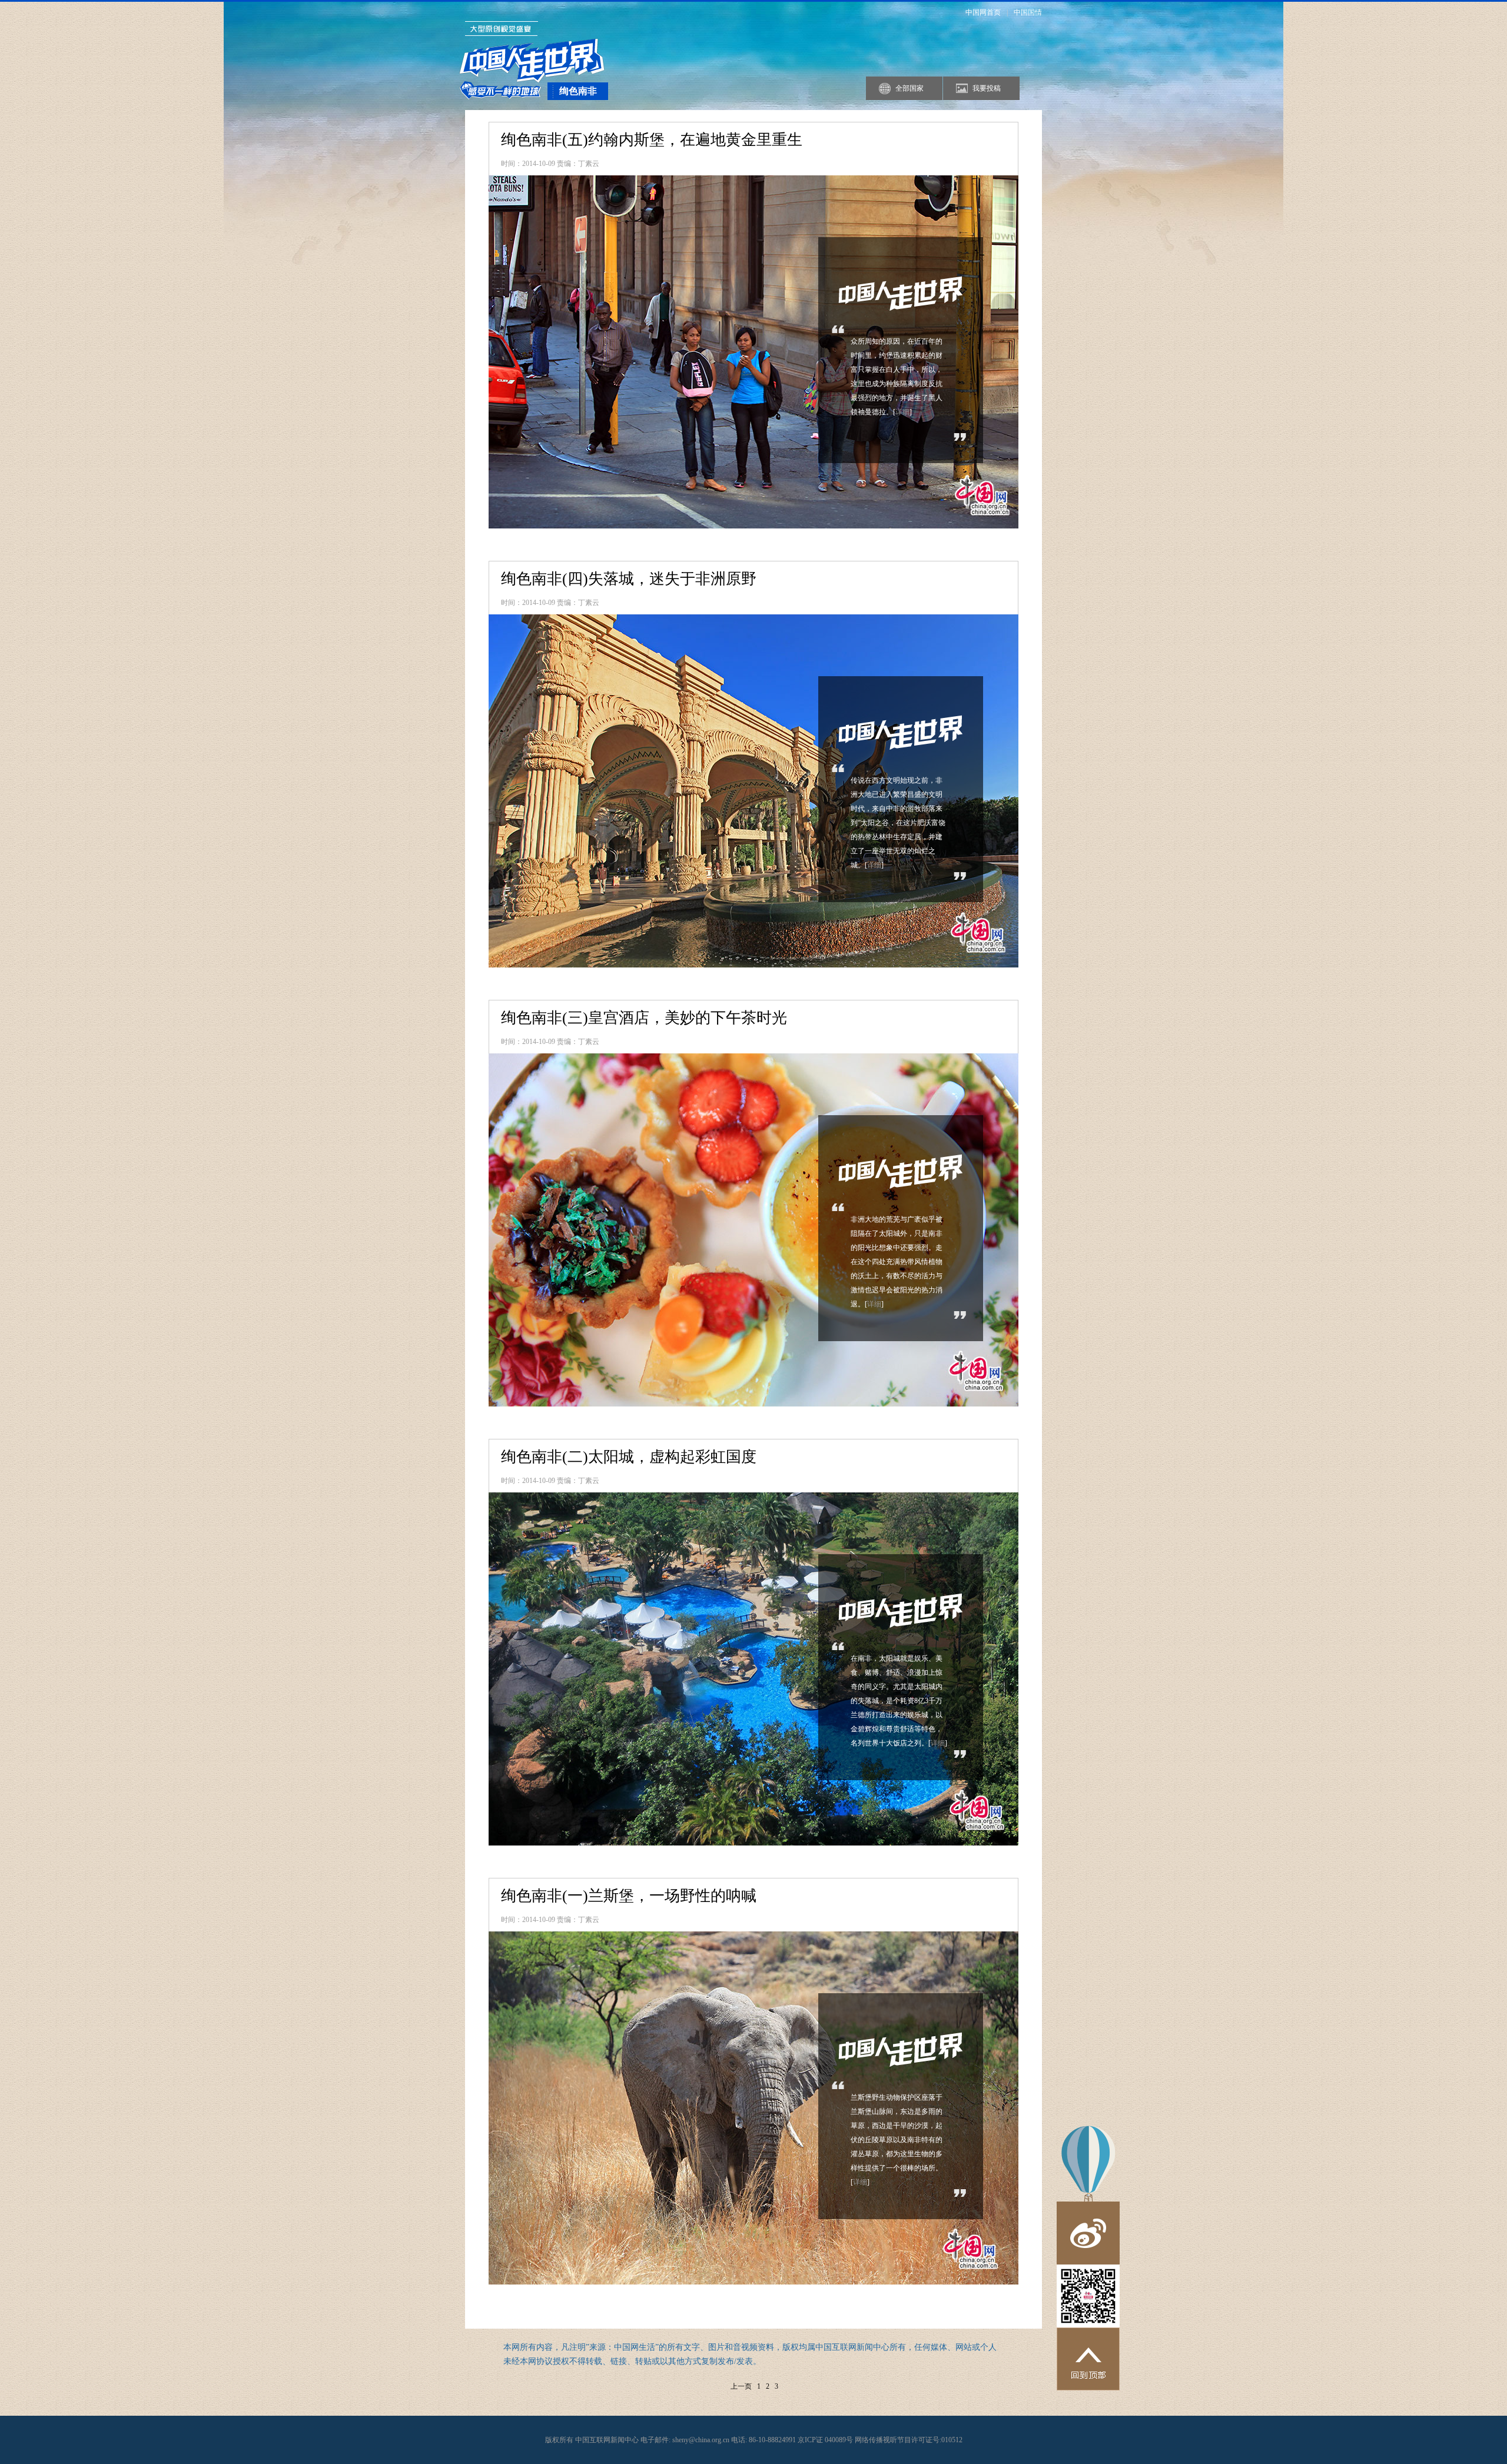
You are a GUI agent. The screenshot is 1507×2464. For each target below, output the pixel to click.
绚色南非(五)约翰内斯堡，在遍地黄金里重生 (652, 140)
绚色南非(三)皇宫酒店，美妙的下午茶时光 (644, 1018)
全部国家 (909, 88)
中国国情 (1028, 12)
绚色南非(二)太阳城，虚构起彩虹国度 (629, 1457)
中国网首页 (983, 12)
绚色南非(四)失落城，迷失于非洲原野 (629, 579)
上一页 (741, 2386)
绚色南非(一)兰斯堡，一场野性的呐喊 (629, 1896)
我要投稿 (987, 88)
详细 (902, 412)
